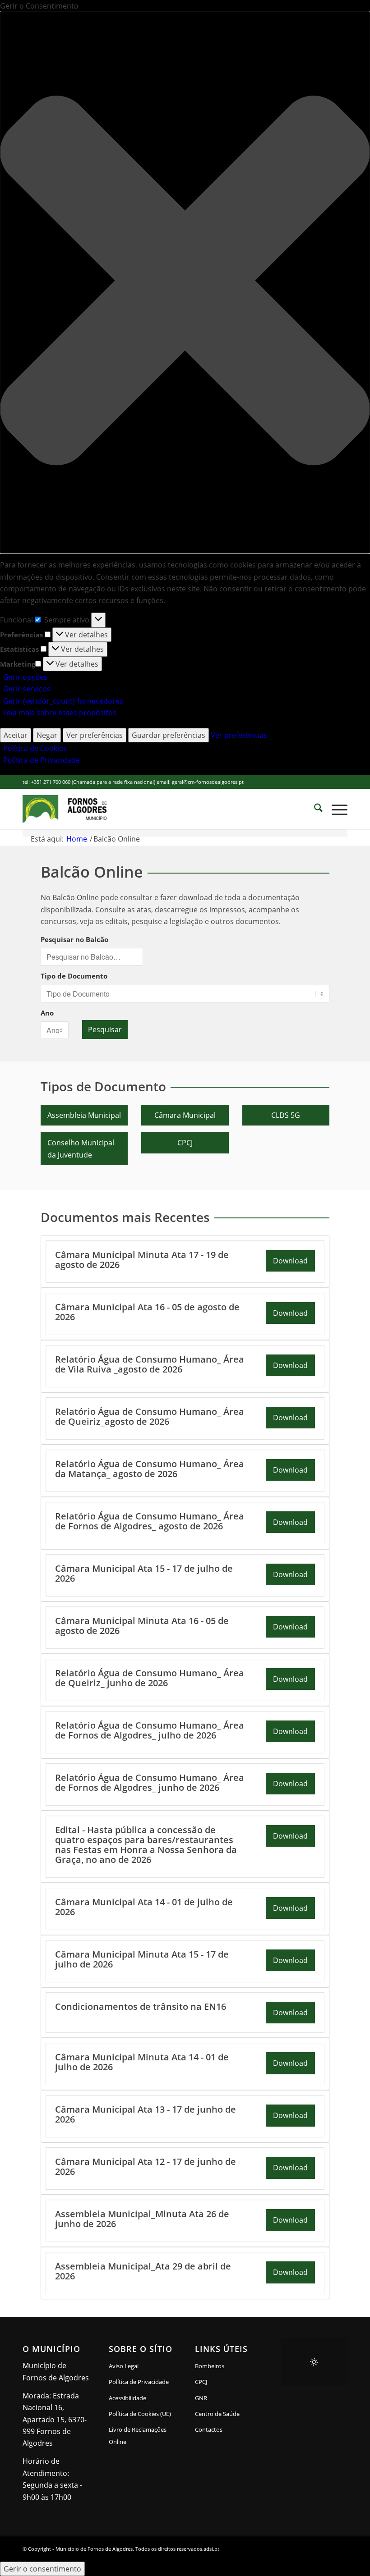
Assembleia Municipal (84, 1115)
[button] (185, 282)
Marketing (18, 664)
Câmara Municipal (185, 1115)
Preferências (21, 635)
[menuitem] (314, 809)
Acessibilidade (127, 2398)
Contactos (209, 2430)
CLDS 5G (286, 1115)
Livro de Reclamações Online (142, 2435)
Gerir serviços (27, 689)
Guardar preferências (169, 735)
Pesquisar (105, 1029)
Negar (47, 735)
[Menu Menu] (335, 809)
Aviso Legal (124, 2366)
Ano (47, 1013)
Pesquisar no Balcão (74, 939)
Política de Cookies (35, 748)
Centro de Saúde (217, 2414)
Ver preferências (95, 735)
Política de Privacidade (42, 760)
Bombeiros (210, 2366)
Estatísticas (19, 649)
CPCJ (185, 1143)
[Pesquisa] (314, 809)
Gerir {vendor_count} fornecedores (63, 701)
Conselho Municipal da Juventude (81, 1148)
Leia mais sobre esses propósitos (60, 713)
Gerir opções (25, 677)
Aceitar (16, 735)
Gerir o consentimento (42, 2569)
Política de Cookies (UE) (140, 2414)
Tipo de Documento (74, 976)
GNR (201, 2398)
